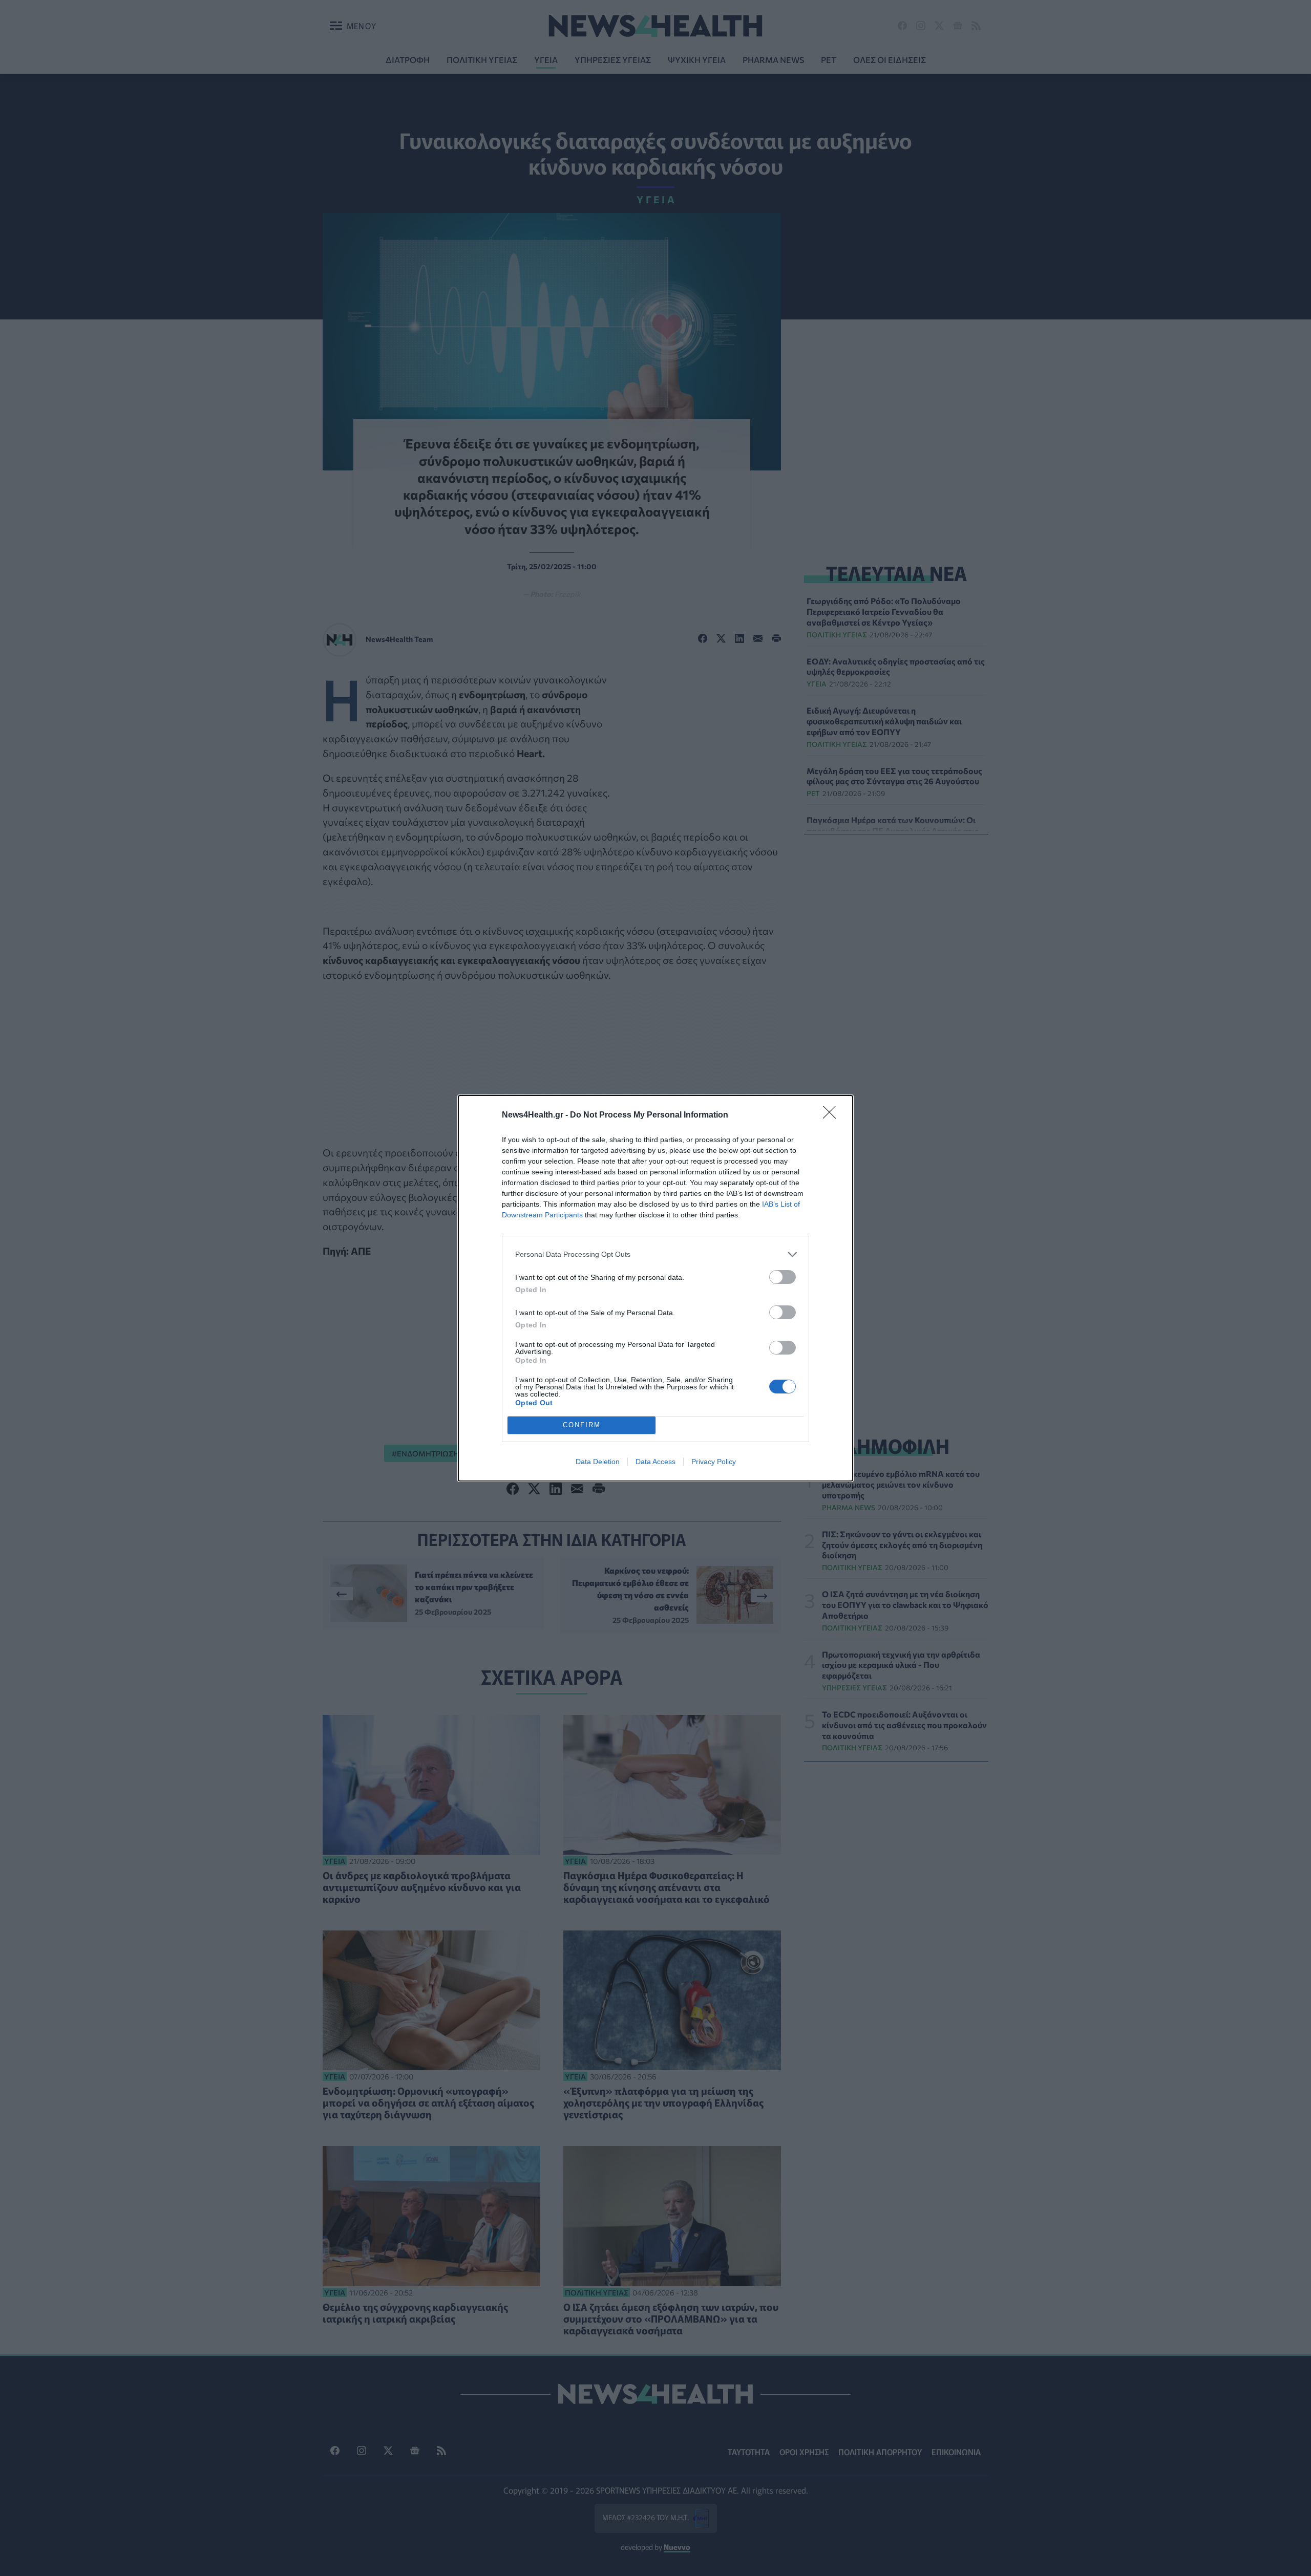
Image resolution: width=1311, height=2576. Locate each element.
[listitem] (655, 1254)
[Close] (833, 1115)
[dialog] (655, 1288)
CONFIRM (582, 1425)
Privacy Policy (714, 1462)
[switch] (783, 1277)
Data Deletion (598, 1462)
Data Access (655, 1462)
